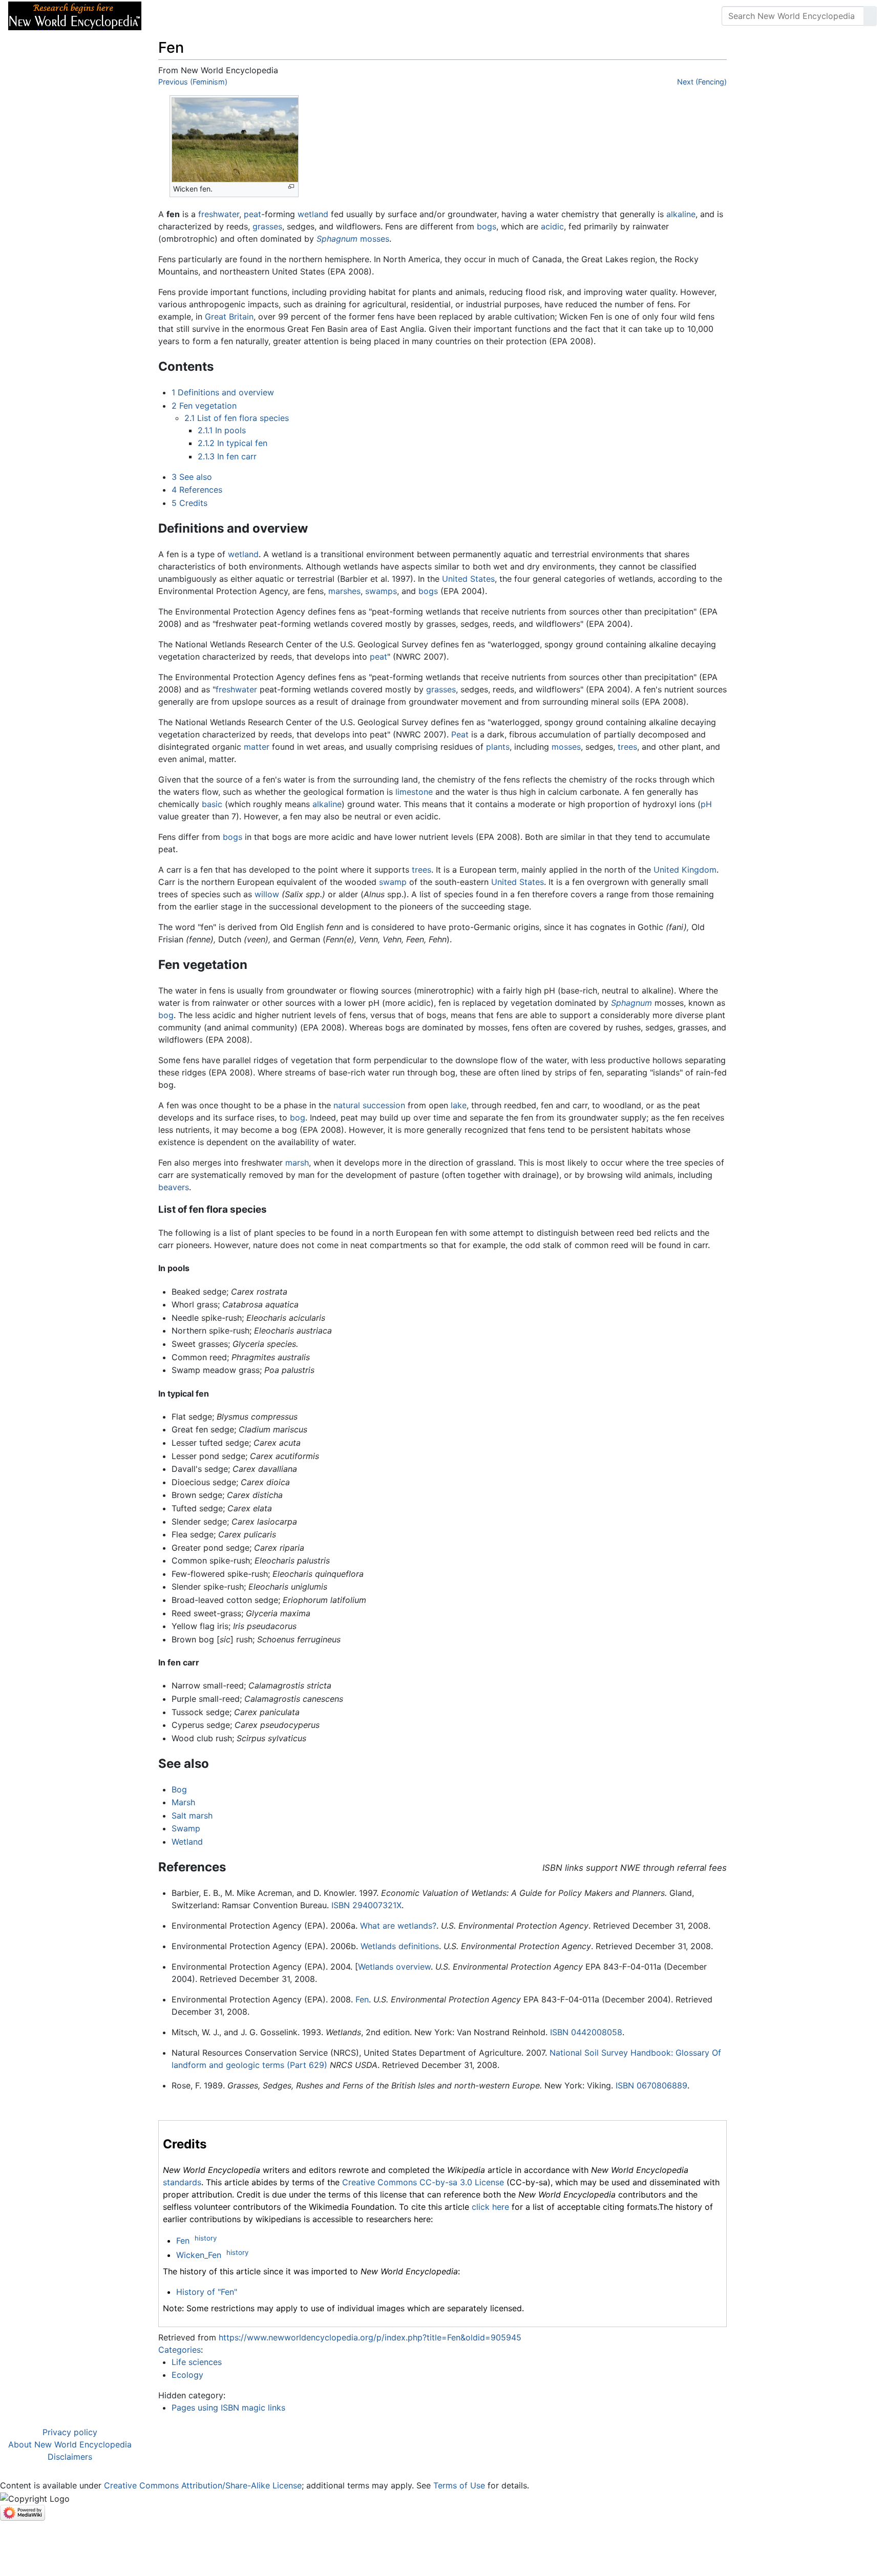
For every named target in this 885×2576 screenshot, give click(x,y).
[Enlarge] (291, 187)
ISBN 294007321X (366, 1905)
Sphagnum (337, 239)
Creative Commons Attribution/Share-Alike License (203, 2485)
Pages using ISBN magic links (228, 2408)
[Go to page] (870, 16)
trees (627, 747)
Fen (362, 1999)
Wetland (187, 1842)
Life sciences (197, 2362)
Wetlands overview (394, 1967)
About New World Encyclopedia (70, 2444)
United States (468, 579)
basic (212, 804)
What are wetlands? (398, 1926)
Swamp (186, 1828)
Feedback (262, 16)
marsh (297, 1163)
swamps (381, 591)
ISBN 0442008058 (586, 2032)
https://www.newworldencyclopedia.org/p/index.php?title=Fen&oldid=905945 (370, 2337)
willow (267, 894)
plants (498, 747)
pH (706, 804)
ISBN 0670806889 (651, 2085)
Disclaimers (70, 2457)
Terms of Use (459, 2485)
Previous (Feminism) (193, 82)
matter (257, 747)
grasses (267, 226)
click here (490, 2207)
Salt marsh (192, 1815)
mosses (375, 239)
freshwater (219, 214)
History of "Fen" (207, 2292)
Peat (460, 734)
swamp (393, 882)
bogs (487, 226)
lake (459, 1105)
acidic (552, 226)
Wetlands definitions (400, 1946)
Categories (180, 2350)
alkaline (681, 214)
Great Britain (229, 316)
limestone (414, 792)
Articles (173, 16)
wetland (313, 214)
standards (182, 2182)
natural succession (369, 1105)
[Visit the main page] (75, 15)
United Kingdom (685, 870)
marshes (344, 591)
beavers (174, 1187)
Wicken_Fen (199, 2255)
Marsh (183, 1802)
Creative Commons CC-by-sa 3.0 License (423, 2182)
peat (252, 214)
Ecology (187, 2375)
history (206, 2238)
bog (166, 1015)
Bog (179, 1789)
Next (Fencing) (702, 82)
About (216, 16)
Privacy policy (70, 2432)
